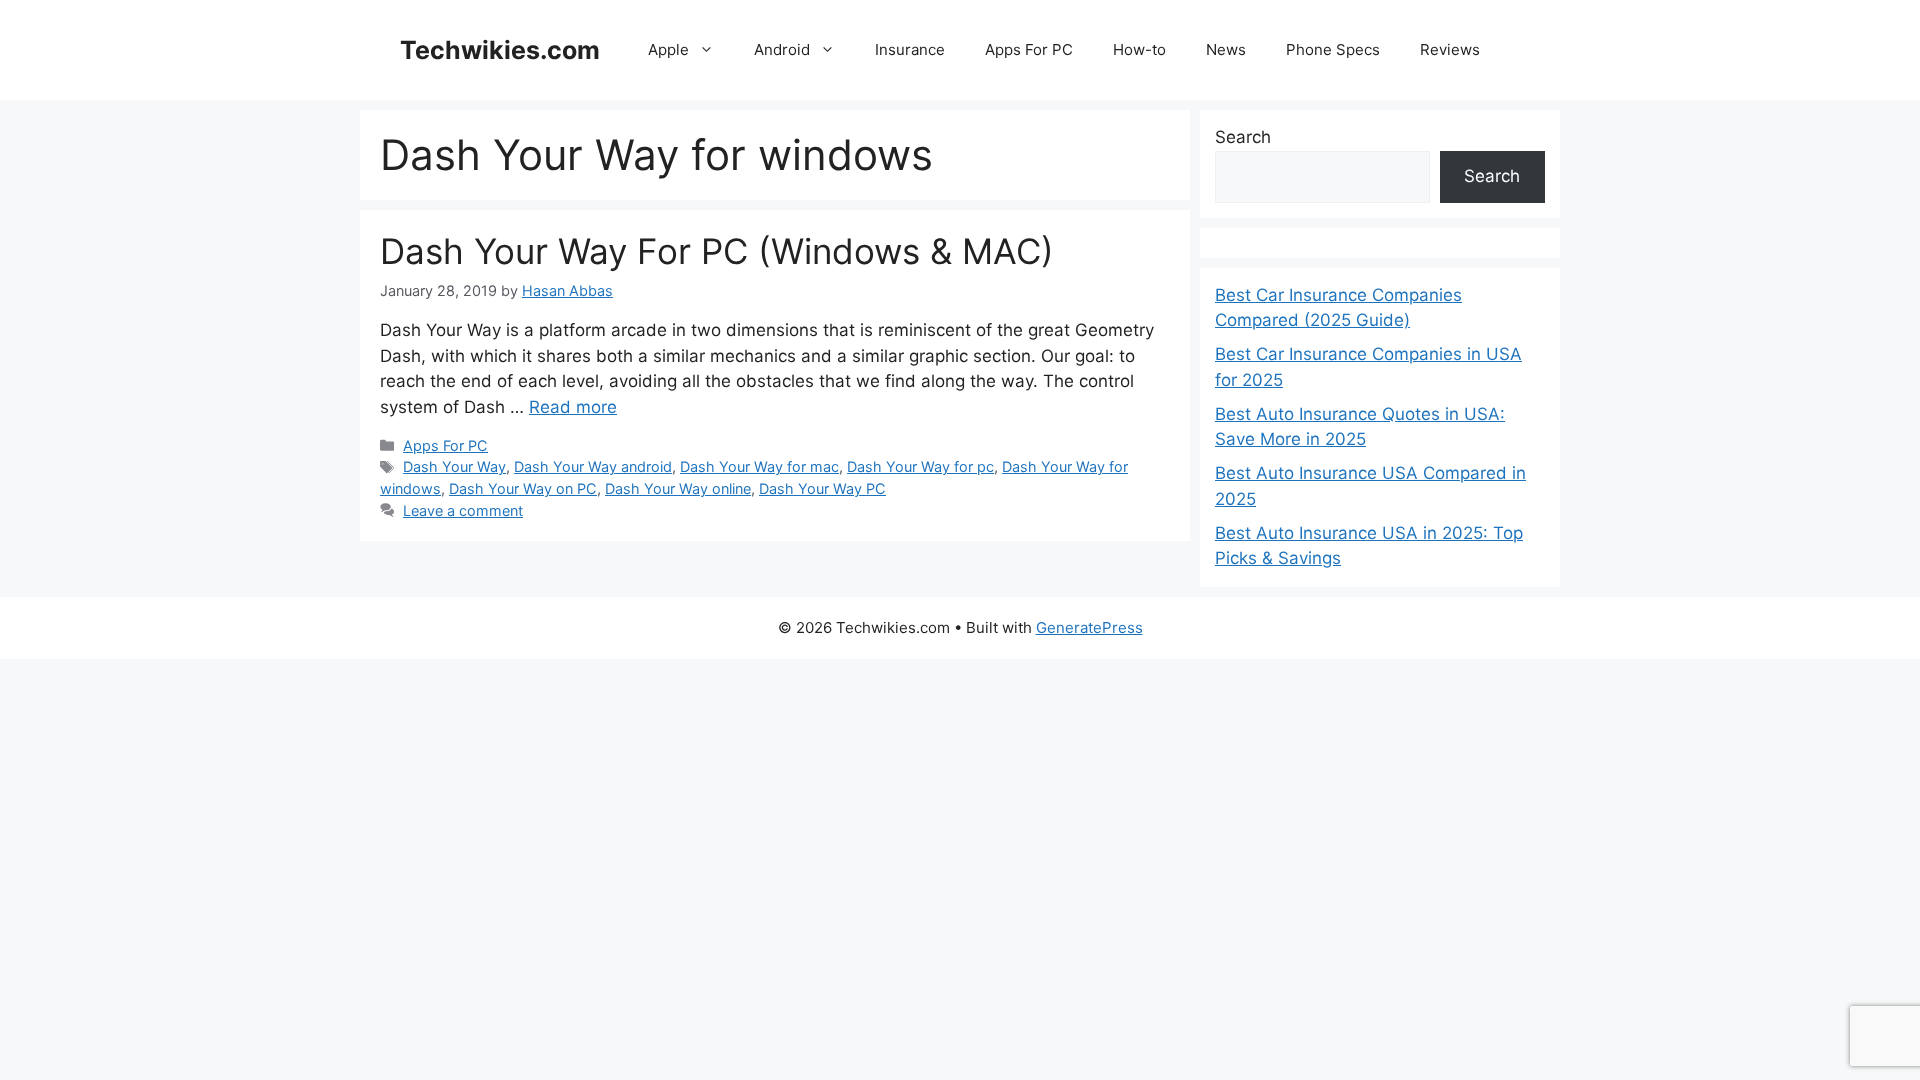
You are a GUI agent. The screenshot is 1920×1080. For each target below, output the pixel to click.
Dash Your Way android (593, 466)
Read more (573, 407)
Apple (668, 49)
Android (782, 49)
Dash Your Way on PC (523, 488)
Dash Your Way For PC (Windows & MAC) (717, 251)
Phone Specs (1333, 49)
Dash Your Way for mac (759, 466)
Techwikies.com (500, 50)
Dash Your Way (454, 466)
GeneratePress (1089, 627)
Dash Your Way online (678, 488)
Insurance (910, 49)
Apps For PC (1029, 49)
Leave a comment (463, 510)
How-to (1139, 49)
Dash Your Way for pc (920, 466)
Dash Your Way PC (822, 488)
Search (1243, 137)
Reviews (1450, 49)
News (1226, 49)
